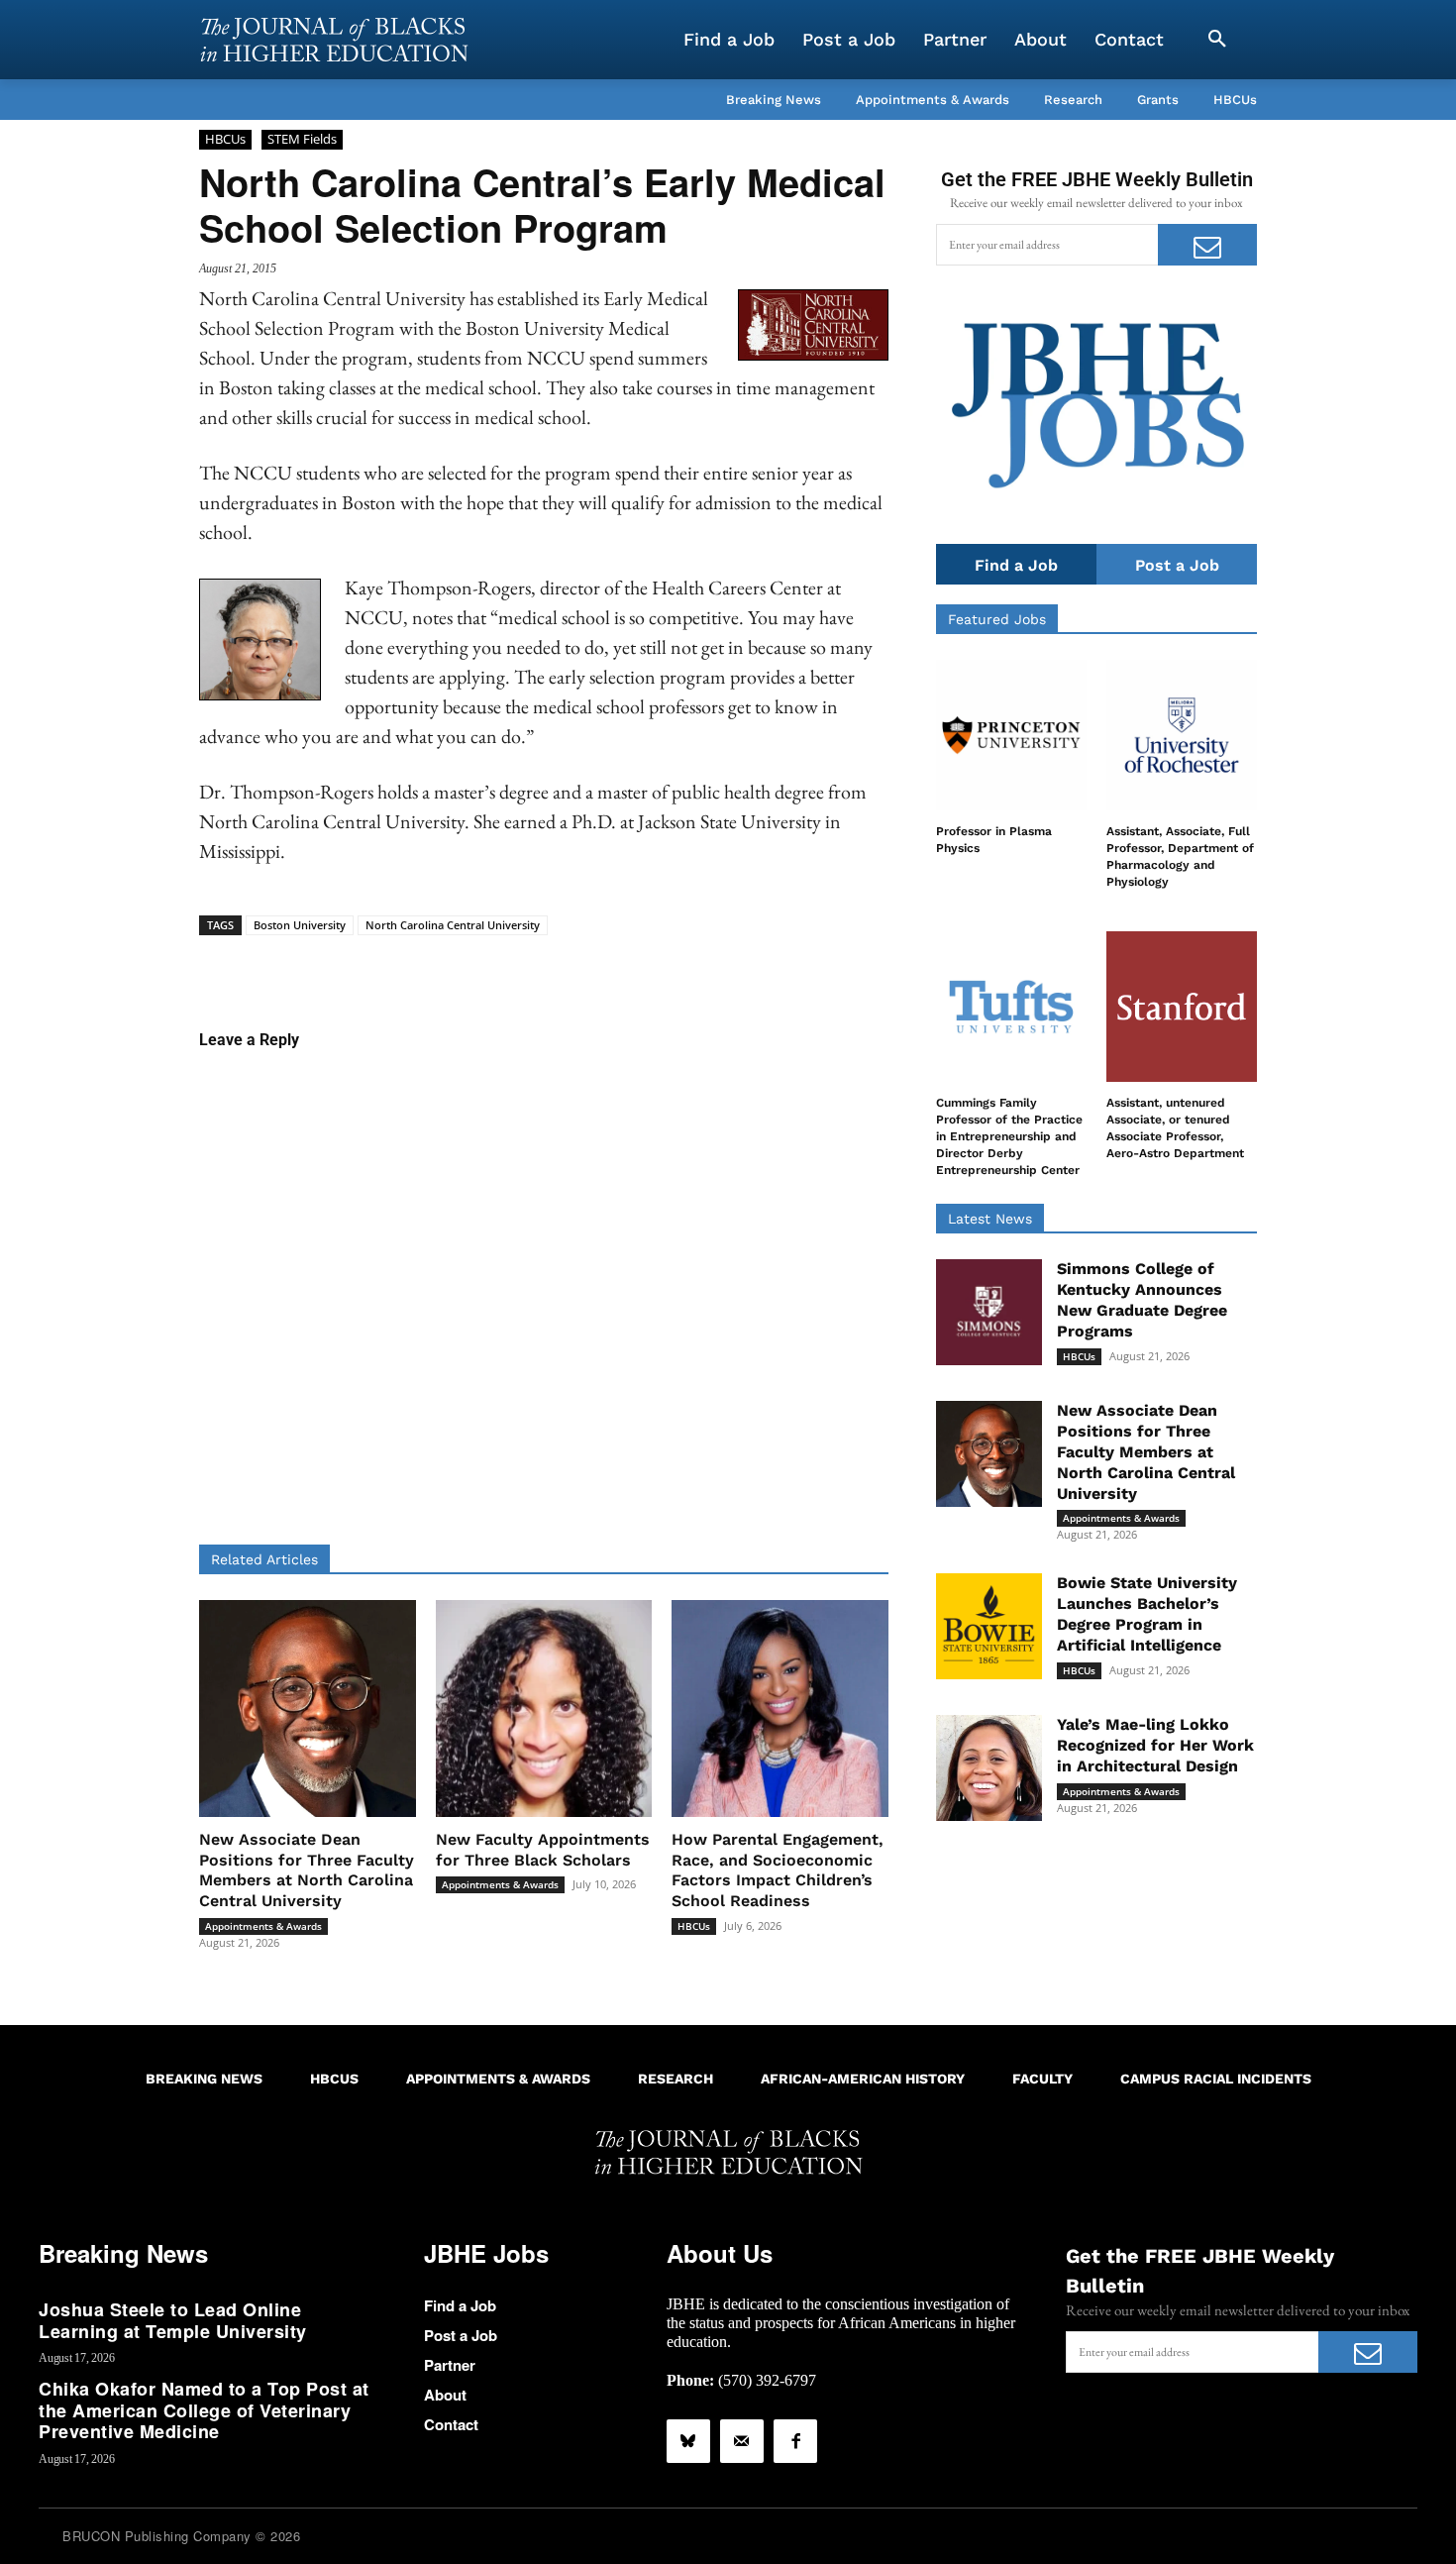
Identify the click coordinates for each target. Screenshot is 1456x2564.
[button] (1217, 40)
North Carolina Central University (453, 925)
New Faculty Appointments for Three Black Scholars (543, 1850)
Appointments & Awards (263, 1926)
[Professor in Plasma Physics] (1011, 735)
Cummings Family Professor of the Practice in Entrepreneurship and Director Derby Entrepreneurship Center (1009, 1136)
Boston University (300, 925)
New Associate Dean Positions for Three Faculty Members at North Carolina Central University (307, 1870)
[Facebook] (795, 2441)
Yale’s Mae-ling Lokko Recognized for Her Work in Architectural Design (1155, 1745)
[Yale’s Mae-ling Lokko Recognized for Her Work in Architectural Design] (989, 1768)
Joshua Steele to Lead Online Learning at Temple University (173, 2320)
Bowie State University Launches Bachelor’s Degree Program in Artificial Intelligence (1147, 1613)
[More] (696, 966)
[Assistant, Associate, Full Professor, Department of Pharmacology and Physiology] (1182, 735)
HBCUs (225, 139)
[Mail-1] (742, 2441)
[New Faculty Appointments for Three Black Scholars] (544, 1709)
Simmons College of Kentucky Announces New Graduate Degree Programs (1142, 1299)
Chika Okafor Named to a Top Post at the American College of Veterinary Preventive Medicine (204, 2410)
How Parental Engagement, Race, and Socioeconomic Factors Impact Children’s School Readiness (778, 1870)
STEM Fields (302, 139)
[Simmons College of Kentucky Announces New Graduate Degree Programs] (989, 1312)
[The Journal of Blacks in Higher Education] (334, 40)
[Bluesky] (688, 2441)
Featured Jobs (997, 619)
